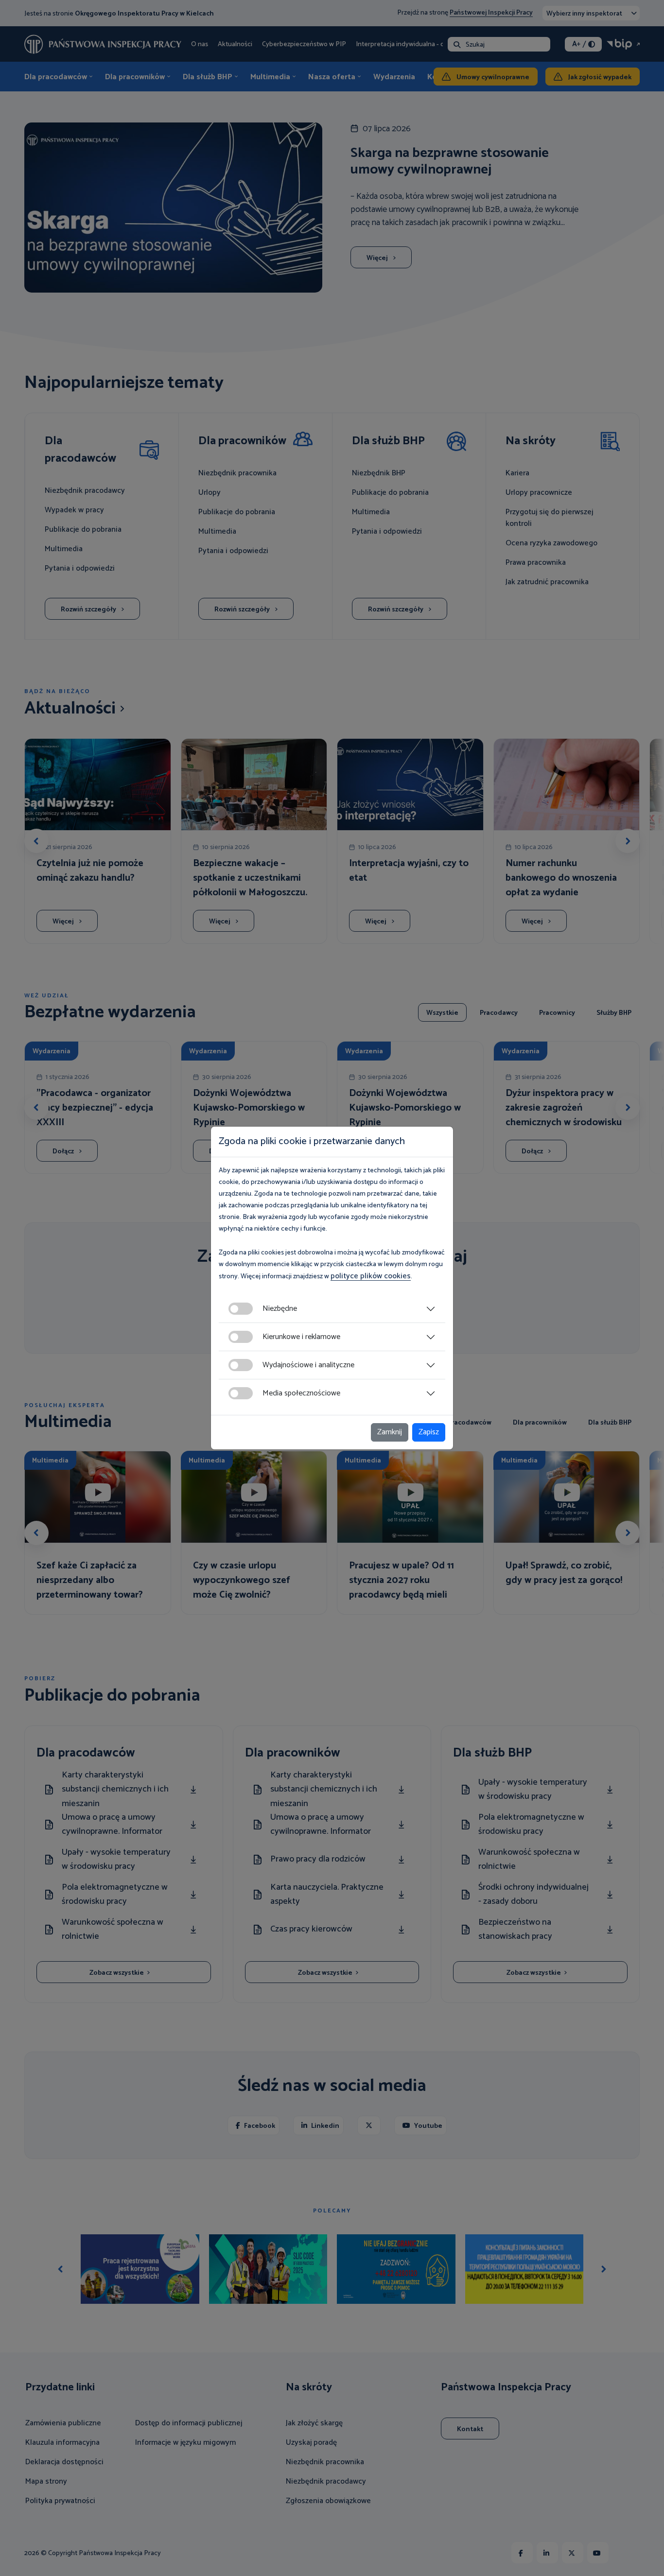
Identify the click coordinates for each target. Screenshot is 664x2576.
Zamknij (390, 1432)
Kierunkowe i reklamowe (301, 1337)
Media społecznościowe (301, 1393)
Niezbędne (280, 1309)
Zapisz (429, 1432)
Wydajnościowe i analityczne (308, 1365)
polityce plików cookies (371, 1276)
